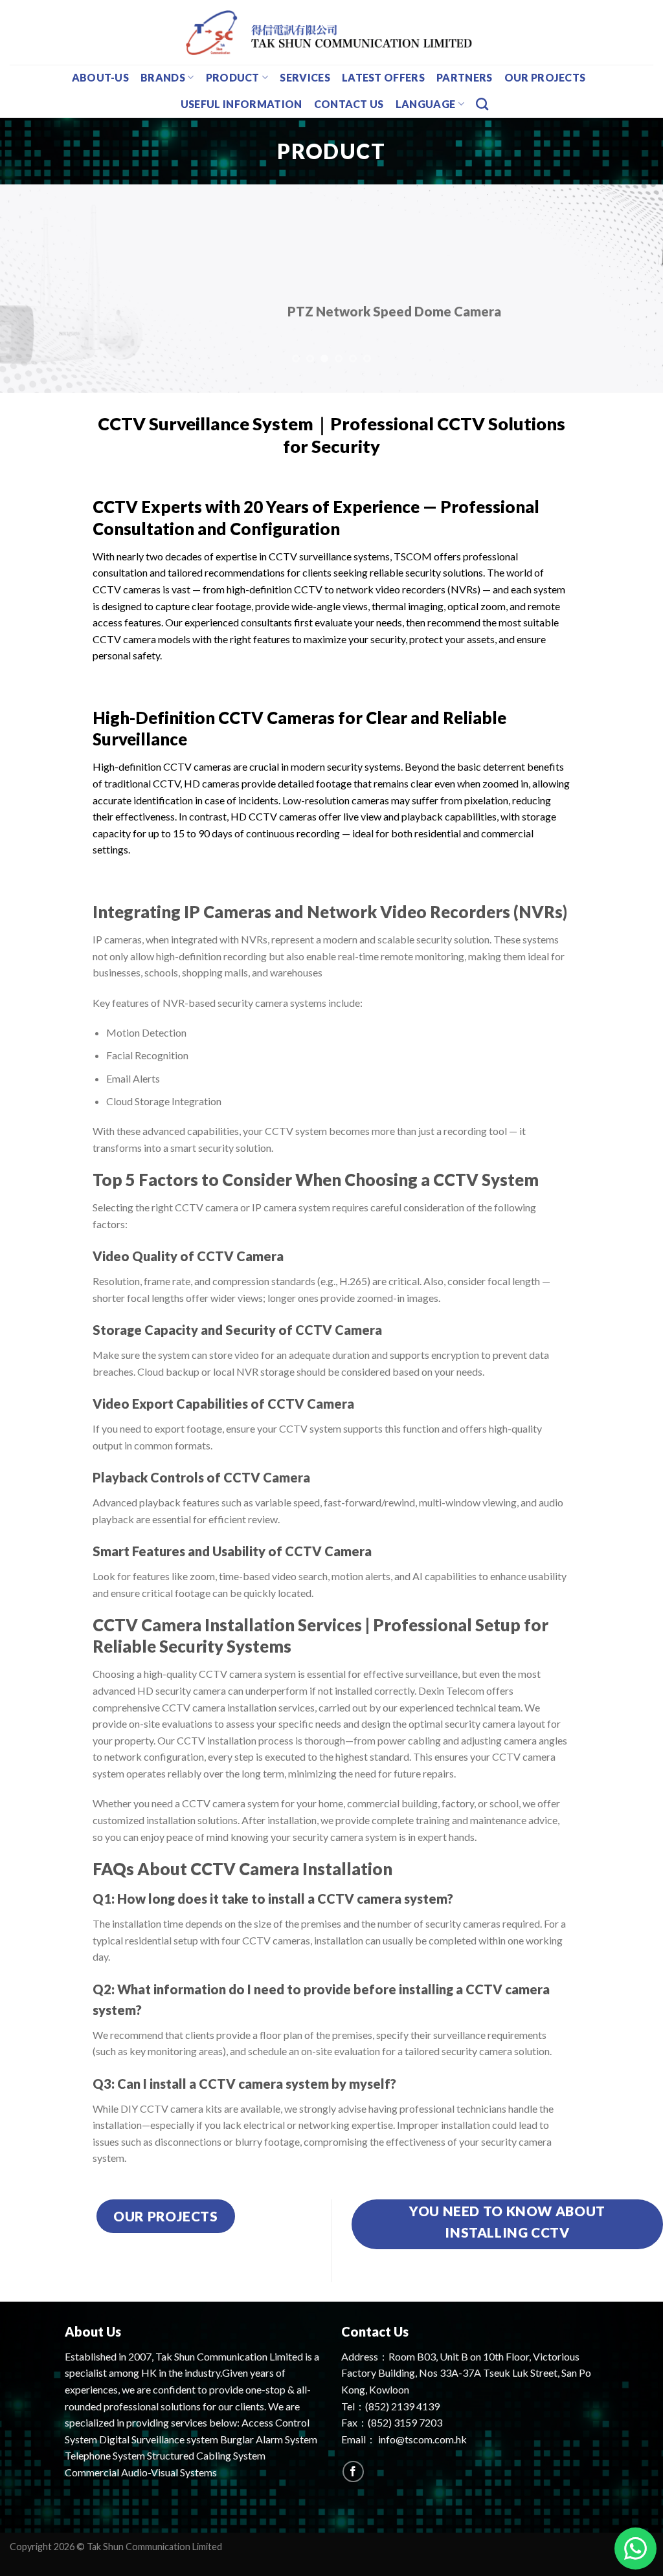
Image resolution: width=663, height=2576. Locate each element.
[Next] (633, 289)
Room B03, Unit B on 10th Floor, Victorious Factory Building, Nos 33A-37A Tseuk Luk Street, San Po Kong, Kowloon (466, 2373)
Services (305, 77)
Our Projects (545, 77)
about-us (101, 77)
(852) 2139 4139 (402, 2406)
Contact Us (349, 104)
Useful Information (242, 104)
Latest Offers (383, 77)
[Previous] (30, 289)
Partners (465, 77)
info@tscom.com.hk (422, 2439)
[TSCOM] (331, 32)
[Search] (482, 104)
